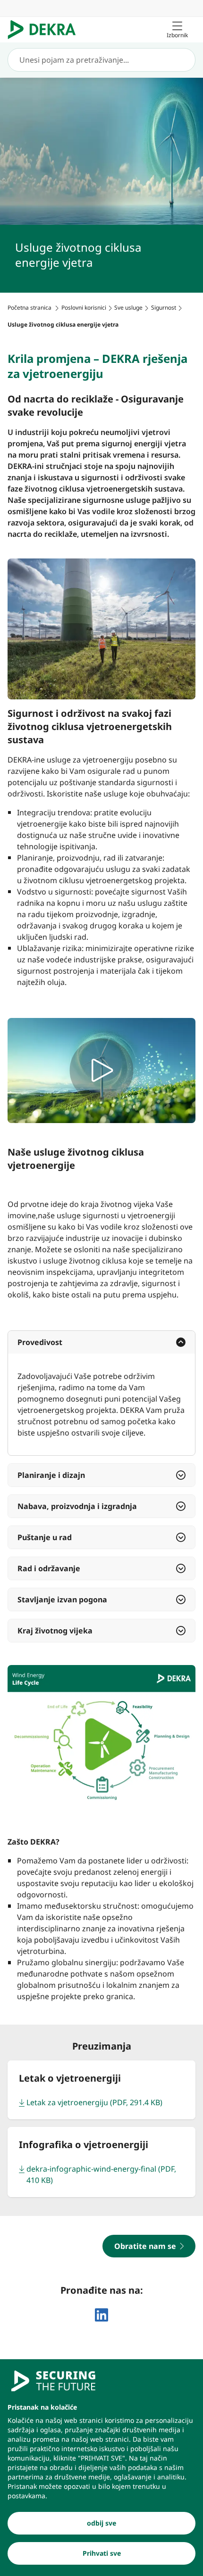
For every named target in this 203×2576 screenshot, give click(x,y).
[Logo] (46, 30)
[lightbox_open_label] (101, 1071)
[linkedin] (101, 2315)
